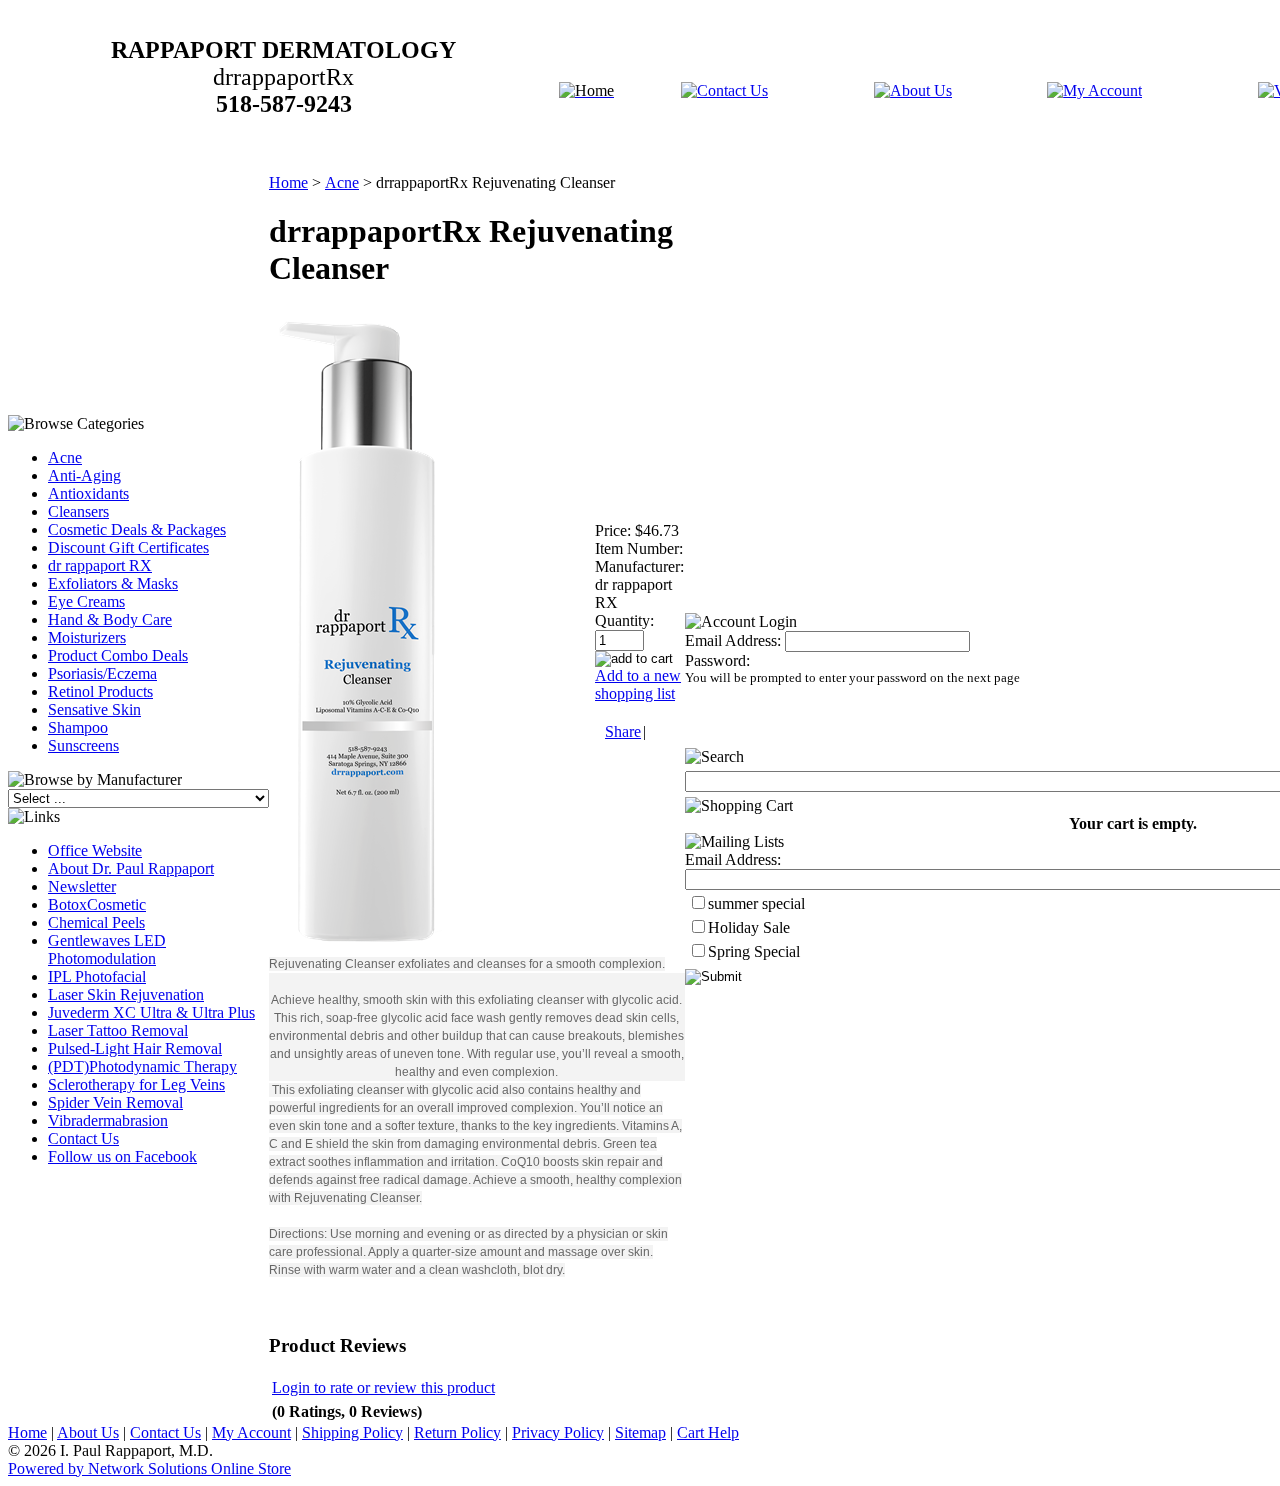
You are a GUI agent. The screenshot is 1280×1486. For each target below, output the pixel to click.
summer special (756, 903)
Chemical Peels (96, 922)
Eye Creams (86, 601)
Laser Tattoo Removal (118, 1030)
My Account (251, 1432)
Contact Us (83, 1138)
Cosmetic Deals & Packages (137, 529)
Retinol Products (100, 691)
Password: (717, 660)
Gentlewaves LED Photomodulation (107, 949)
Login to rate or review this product (383, 1387)
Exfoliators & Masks (113, 583)
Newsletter (82, 886)
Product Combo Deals (118, 655)
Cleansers (78, 511)
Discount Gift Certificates (128, 547)
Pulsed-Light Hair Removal (135, 1048)
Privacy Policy (558, 1432)
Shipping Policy (352, 1432)
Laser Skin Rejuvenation (126, 994)
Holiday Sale (749, 927)
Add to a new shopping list (638, 684)
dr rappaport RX (100, 565)
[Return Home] (586, 90)
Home (288, 182)
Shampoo (78, 727)
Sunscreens (83, 745)
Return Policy (457, 1432)
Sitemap (640, 1432)
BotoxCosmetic (97, 904)
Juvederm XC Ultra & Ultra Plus (151, 1012)
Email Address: (733, 640)
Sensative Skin (94, 709)
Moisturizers (87, 637)
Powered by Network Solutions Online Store (149, 1468)
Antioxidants (88, 493)
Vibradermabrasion (108, 1120)
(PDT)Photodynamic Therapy (142, 1066)
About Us (88, 1432)
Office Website (95, 850)
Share (623, 731)
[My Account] (1094, 90)
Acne (65, 457)
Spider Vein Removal (115, 1102)
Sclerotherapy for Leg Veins (136, 1084)
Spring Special (754, 951)
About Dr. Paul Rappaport (131, 868)
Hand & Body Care (110, 619)
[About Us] (913, 90)
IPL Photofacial (97, 976)
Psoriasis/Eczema (102, 673)
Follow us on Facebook (122, 1156)
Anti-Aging (84, 475)
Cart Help (708, 1432)
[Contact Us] (724, 90)
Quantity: (624, 620)
